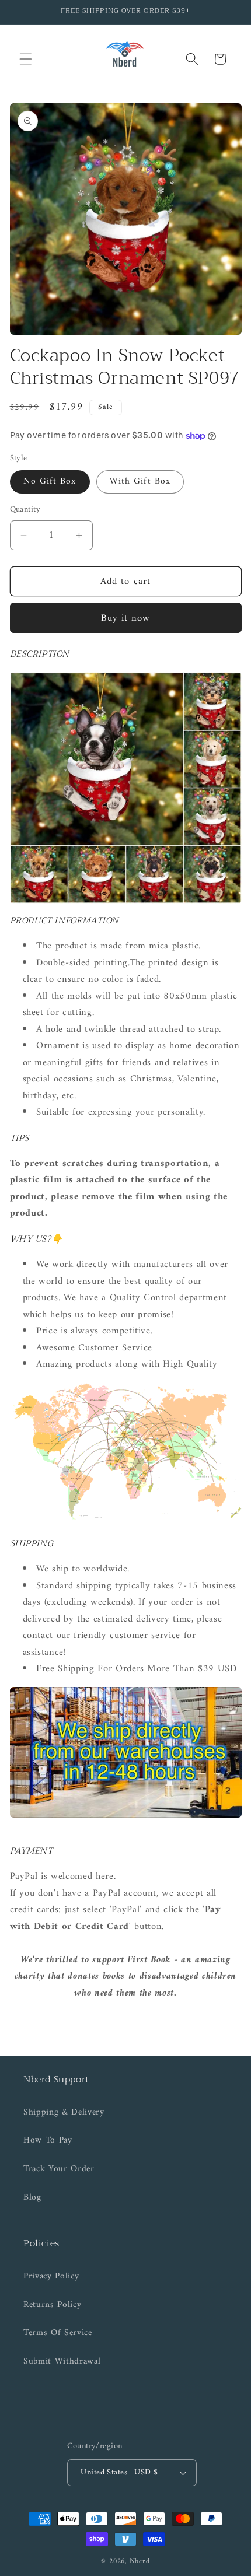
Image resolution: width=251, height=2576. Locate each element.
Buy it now (126, 618)
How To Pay (48, 2141)
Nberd (140, 2561)
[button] (26, 59)
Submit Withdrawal (62, 2362)
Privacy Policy (51, 2276)
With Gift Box (140, 482)
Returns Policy (52, 2305)
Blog (32, 2198)
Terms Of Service (58, 2333)
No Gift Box (50, 482)
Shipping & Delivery (64, 2113)
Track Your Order (59, 2169)
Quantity (25, 510)
